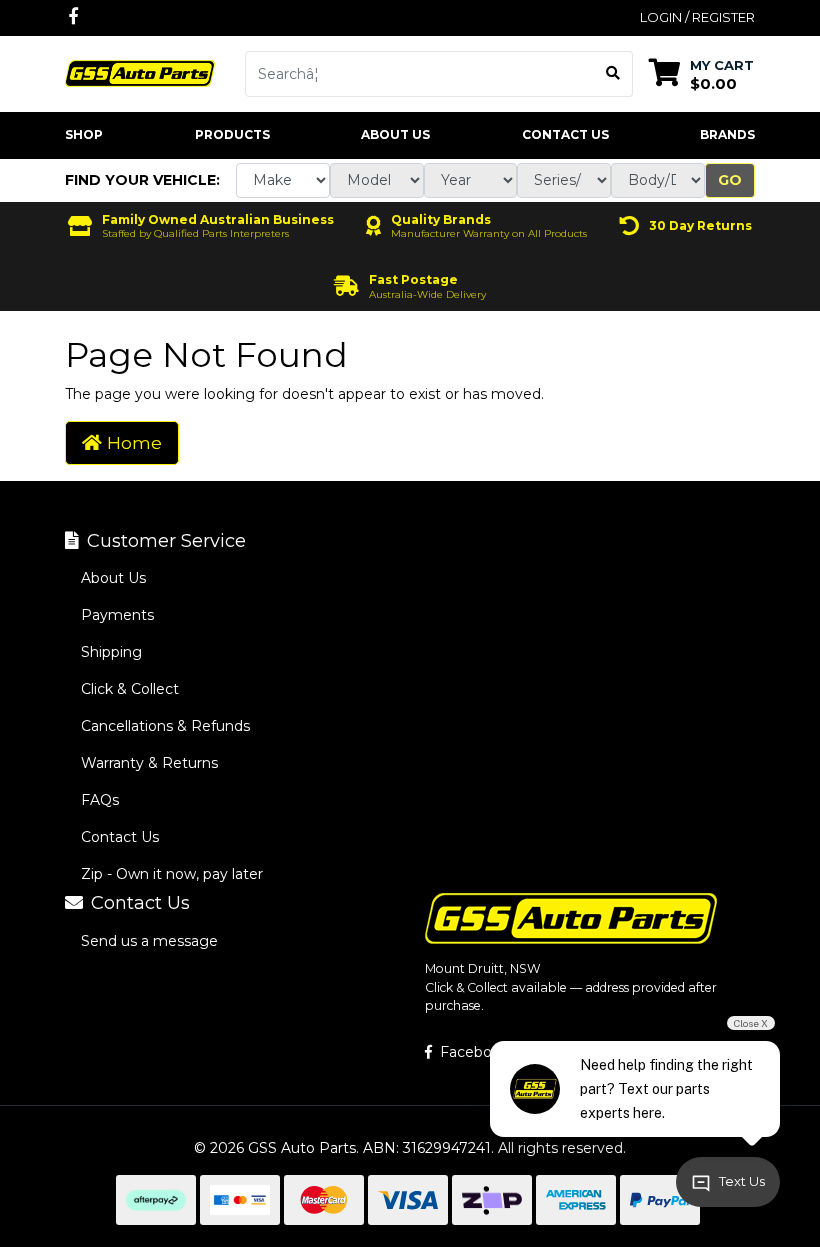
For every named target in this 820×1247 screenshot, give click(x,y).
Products (232, 134)
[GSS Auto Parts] (140, 72)
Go (730, 180)
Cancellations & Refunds (165, 726)
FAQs (100, 800)
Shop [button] (84, 134)
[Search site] (613, 74)
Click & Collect (130, 689)
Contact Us (565, 134)
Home (132, 442)
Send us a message (149, 941)
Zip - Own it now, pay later (172, 874)
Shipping (111, 652)
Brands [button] (727, 134)
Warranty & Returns (149, 763)
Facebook (472, 1052)
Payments (117, 615)
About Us (395, 134)
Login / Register (697, 17)
